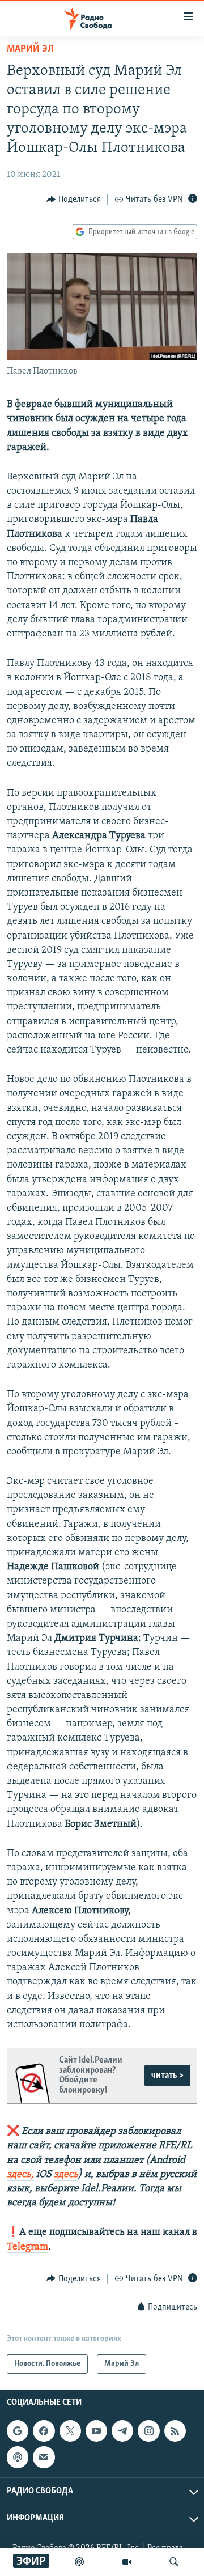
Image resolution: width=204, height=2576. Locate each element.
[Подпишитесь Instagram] (148, 2431)
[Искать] (174, 2562)
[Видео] (127, 2562)
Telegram (27, 2247)
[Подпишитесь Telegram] (122, 2431)
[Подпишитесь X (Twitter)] (70, 2431)
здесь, (20, 2175)
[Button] (74, 200)
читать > (167, 2076)
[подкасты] (79, 2562)
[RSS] (175, 2431)
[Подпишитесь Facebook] (44, 2431)
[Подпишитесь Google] (18, 2431)
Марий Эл (30, 49)
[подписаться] (44, 2458)
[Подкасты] (18, 2458)
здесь (66, 2175)
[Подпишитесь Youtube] (96, 2431)
